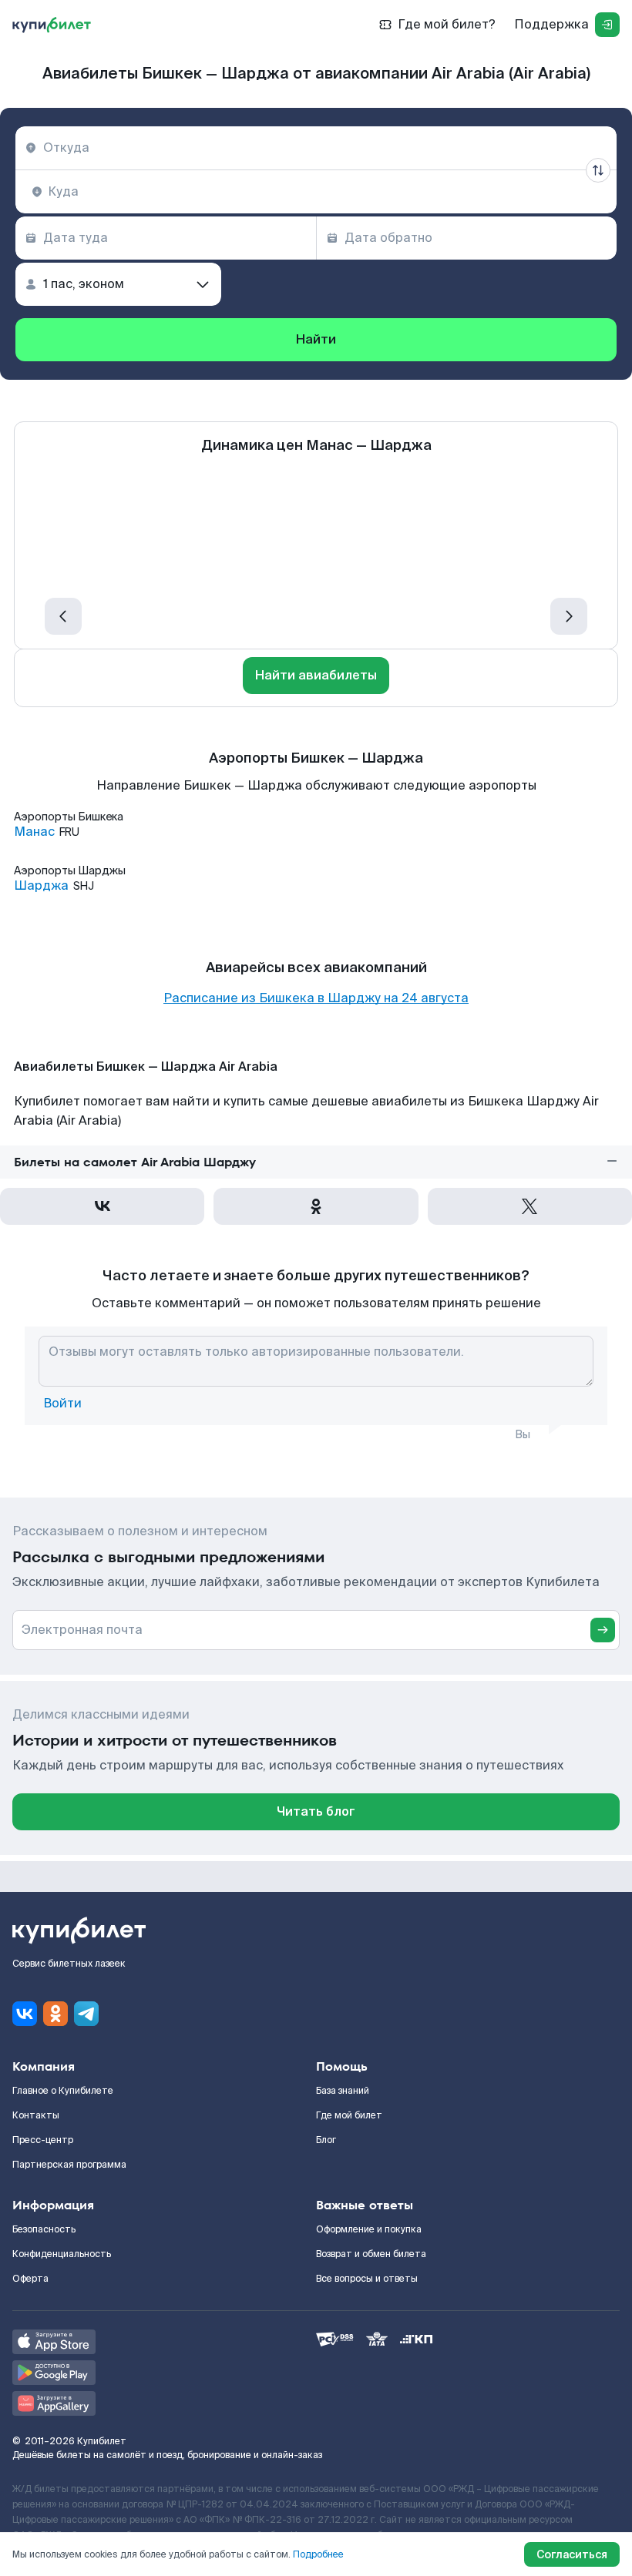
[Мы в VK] (25, 2014)
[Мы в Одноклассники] (55, 2014)
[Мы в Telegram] (86, 2014)
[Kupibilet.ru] (52, 25)
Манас (34, 832)
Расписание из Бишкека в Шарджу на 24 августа (316, 998)
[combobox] (316, 148)
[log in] (607, 25)
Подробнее (318, 2554)
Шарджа (41, 886)
